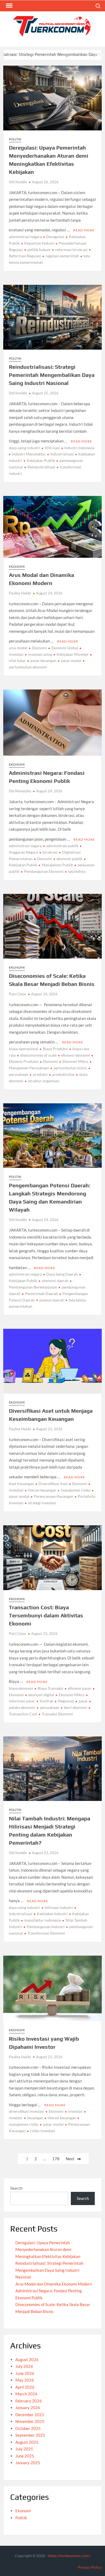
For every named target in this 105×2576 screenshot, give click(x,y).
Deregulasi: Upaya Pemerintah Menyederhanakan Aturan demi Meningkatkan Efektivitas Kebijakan (48, 2249)
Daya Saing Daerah (62, 1274)
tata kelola (77, 871)
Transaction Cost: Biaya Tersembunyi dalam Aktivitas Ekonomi (46, 1615)
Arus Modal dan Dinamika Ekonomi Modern (54, 2284)
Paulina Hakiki (20, 593)
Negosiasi (66, 1701)
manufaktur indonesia (43, 1920)
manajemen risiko (76, 1490)
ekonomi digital (41, 1695)
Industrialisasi (62, 454)
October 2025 (28, 2428)
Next (70, 2159)
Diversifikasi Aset (53, 1484)
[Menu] (9, 6)
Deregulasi (55, 237)
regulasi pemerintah (62, 256)
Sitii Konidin (18, 182)
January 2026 (28, 2408)
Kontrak (46, 1701)
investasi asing (40, 654)
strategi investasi (42, 1503)
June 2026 (25, 2373)
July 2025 (24, 2449)
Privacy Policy (90, 2567)
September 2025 (30, 2435)
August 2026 (27, 2359)
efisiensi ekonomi (76, 1055)
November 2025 (30, 2421)
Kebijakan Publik (41, 460)
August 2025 (27, 2442)
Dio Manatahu (20, 791)
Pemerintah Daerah (41, 1294)
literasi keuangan (42, 1490)
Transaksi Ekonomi (57, 1714)
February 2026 (29, 2401)
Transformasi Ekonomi (46, 1933)
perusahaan (50, 1707)
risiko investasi (43, 2131)
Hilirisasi (52, 448)
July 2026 (24, 2366)
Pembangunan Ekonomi (44, 871)
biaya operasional (24, 1049)
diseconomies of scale (38, 1055)
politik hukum (39, 250)
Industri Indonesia (79, 448)
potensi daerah (52, 1300)
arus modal (18, 648)
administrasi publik (62, 846)
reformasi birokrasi (71, 250)
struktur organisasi (44, 1081)
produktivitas (63, 1074)
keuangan (35, 2118)
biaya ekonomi (21, 1688)
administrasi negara (25, 237)
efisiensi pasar (80, 1688)
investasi (75, 2111)
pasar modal (71, 660)
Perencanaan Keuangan (54, 1496)
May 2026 (25, 2380)
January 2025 (28, 2463)
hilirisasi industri (59, 1907)
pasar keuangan (43, 660)
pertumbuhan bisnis (70, 1068)
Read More (84, 230)
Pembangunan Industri (46, 1927)
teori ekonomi (76, 1707)
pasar (83, 1701)
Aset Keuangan (21, 1484)
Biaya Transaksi (50, 1688)
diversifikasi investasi (27, 2111)
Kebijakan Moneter (73, 654)
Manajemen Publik (57, 865)
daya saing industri (24, 448)
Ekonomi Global (65, 648)
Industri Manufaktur (29, 454)
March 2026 (26, 2394)
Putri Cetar (17, 994)
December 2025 (30, 2415)
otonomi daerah (55, 1281)
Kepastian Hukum (39, 243)
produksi (40, 1074)
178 (56, 2159)
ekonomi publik (69, 859)
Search (16, 2188)
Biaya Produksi (55, 1049)
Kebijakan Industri (52, 1914)
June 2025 (25, 2456)
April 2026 (25, 2387)
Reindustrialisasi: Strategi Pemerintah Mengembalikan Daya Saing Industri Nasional (52, 375)
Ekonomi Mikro (75, 1061)
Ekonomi (17, 567)
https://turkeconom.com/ (69, 2556)
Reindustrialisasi (41, 467)
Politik (15, 139)
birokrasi (50, 852)
